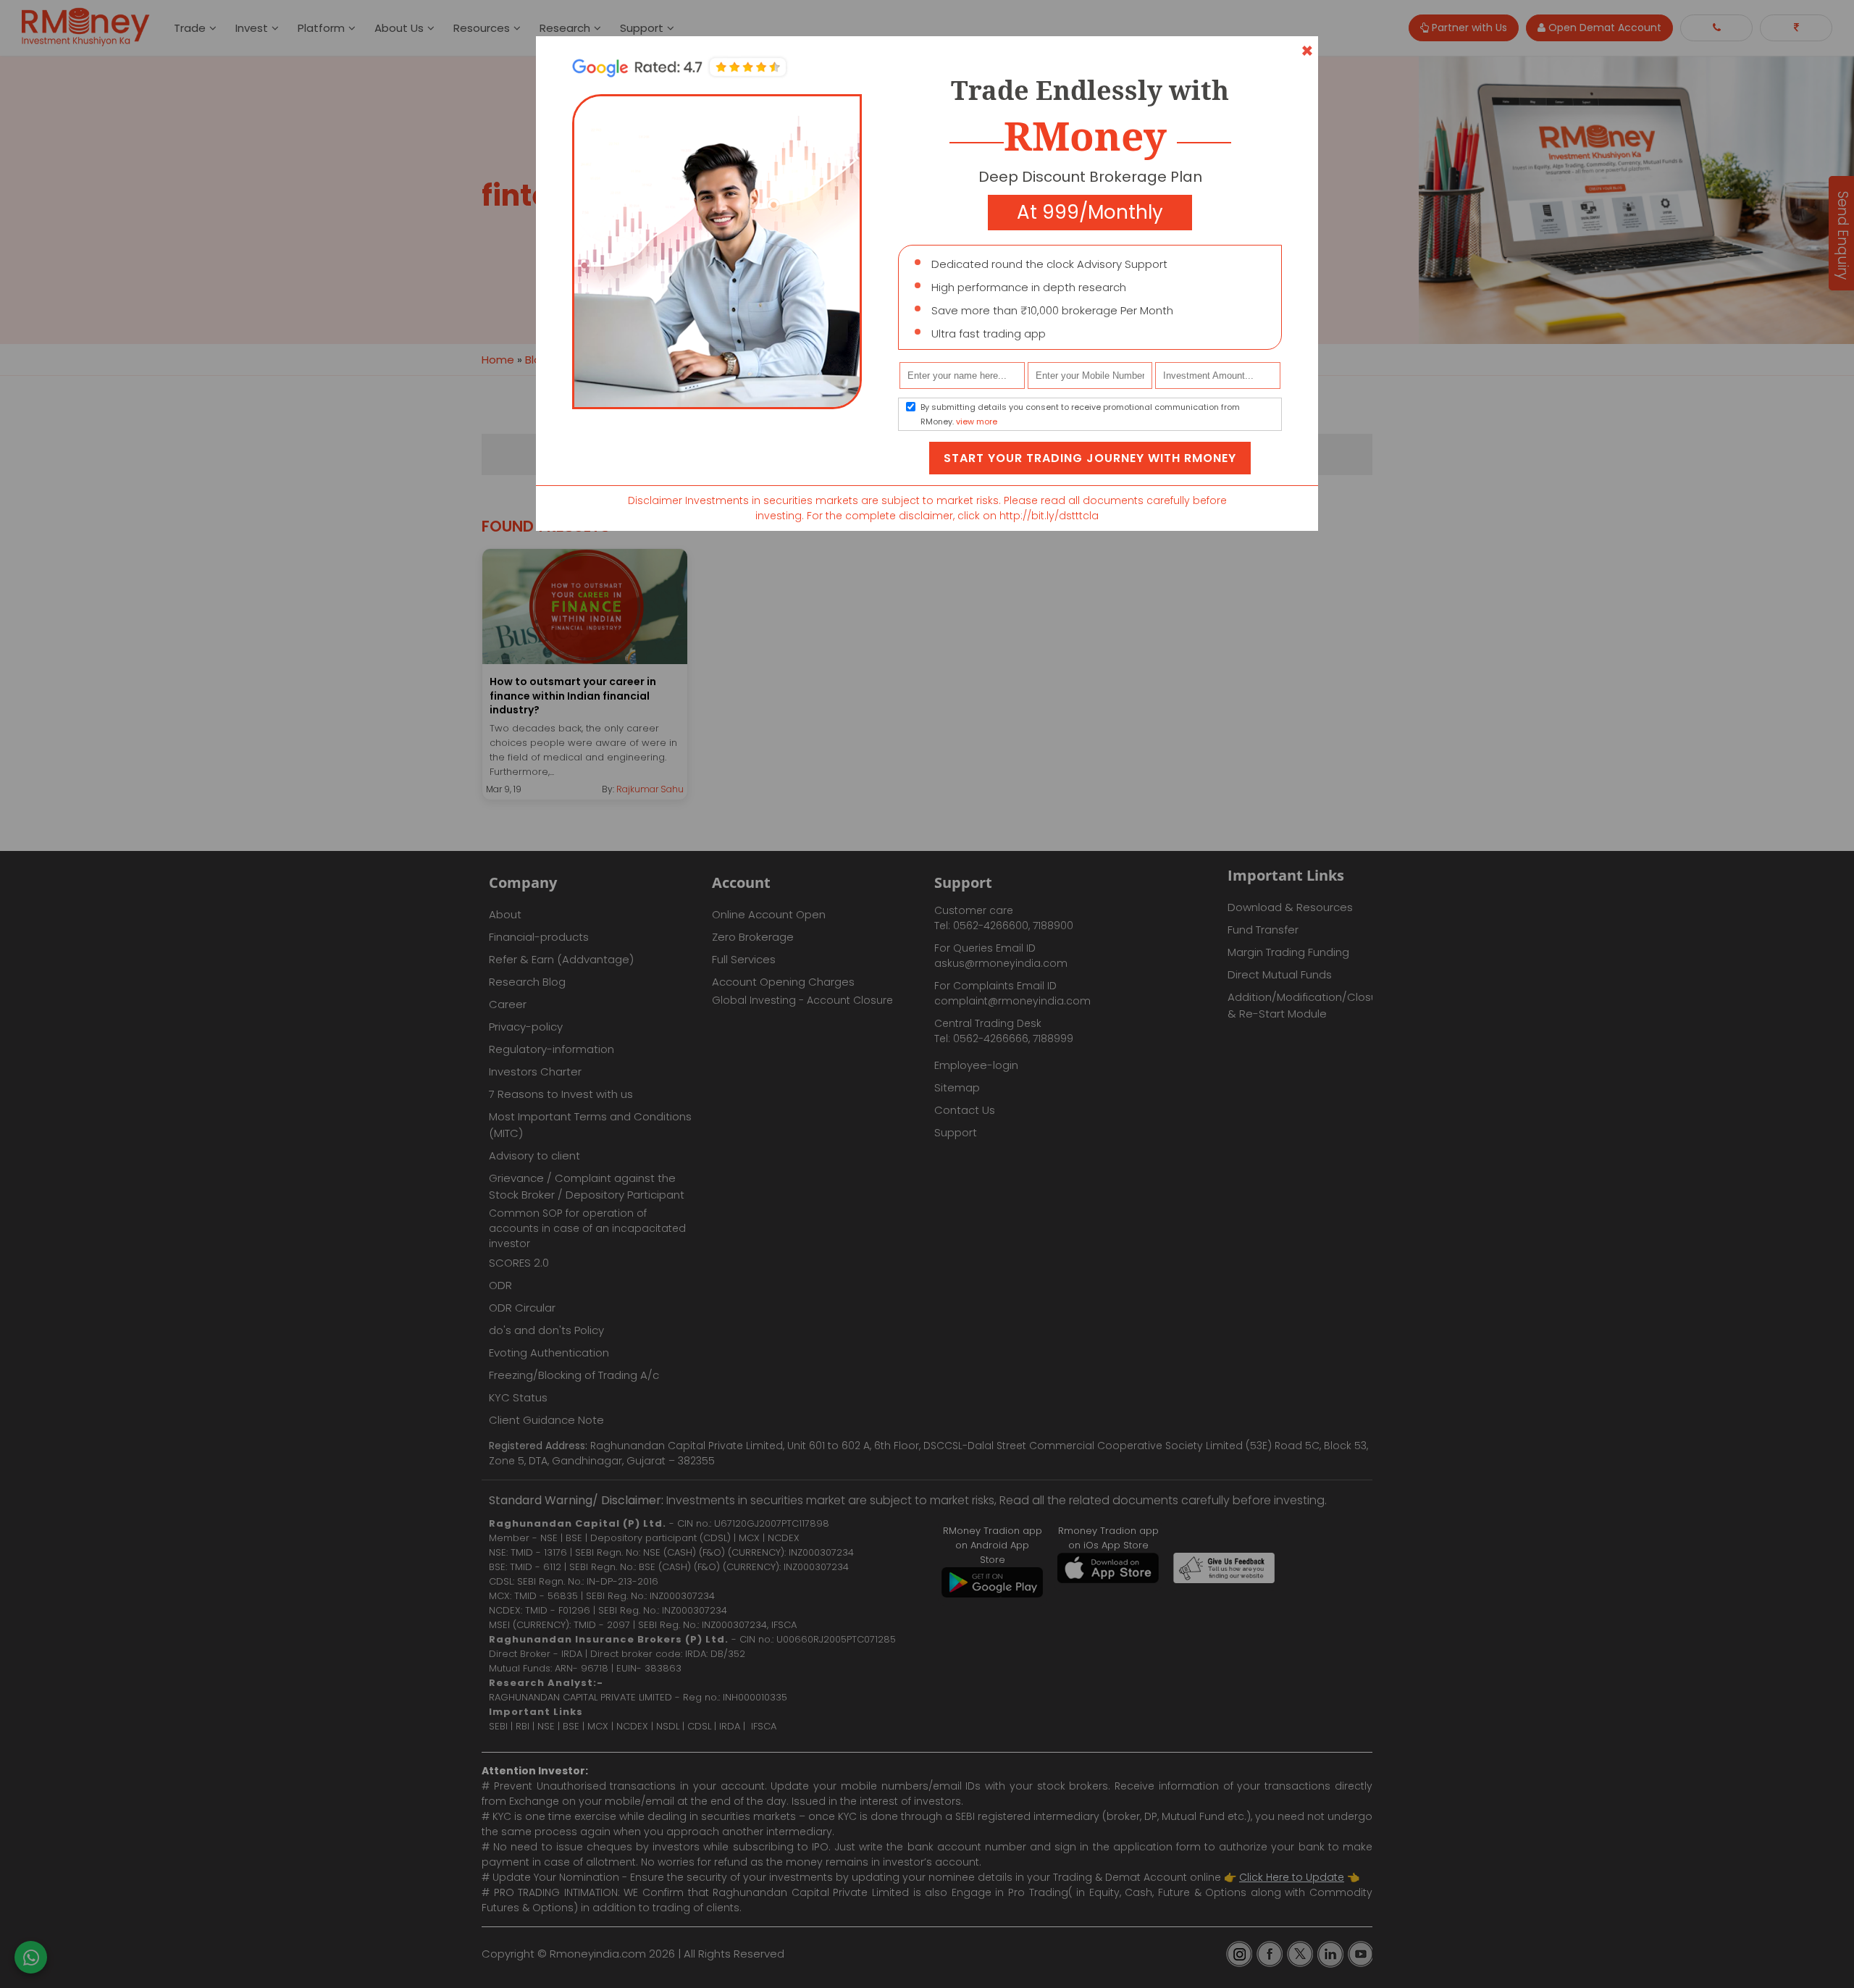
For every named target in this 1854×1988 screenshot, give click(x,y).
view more (977, 421)
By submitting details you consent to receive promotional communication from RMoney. (1080, 414)
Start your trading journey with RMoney (1090, 458)
